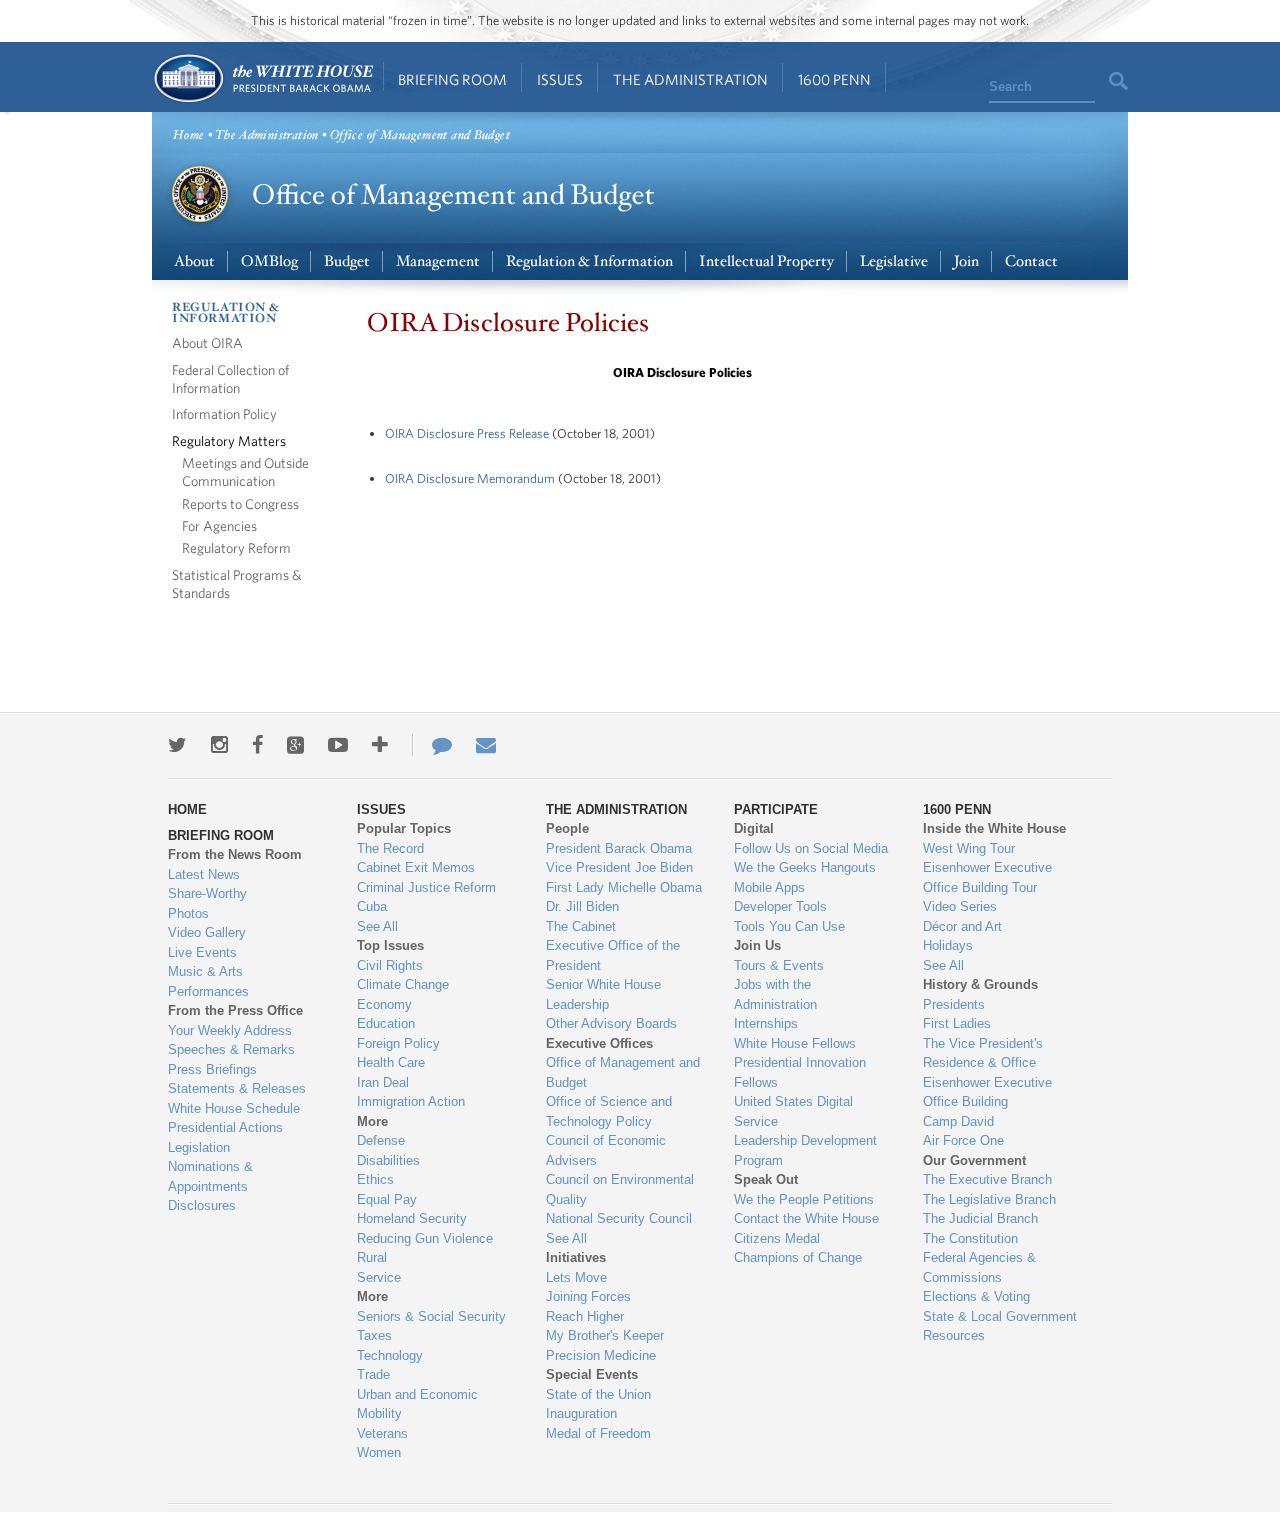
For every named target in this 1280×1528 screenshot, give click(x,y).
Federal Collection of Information (230, 378)
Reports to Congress (240, 503)
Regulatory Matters (229, 440)
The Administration (690, 79)
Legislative (894, 261)
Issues (560, 79)
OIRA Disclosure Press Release (467, 433)
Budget (347, 261)
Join (966, 261)
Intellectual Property (766, 261)
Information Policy (224, 413)
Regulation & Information (589, 261)
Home (262, 78)
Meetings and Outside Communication (245, 471)
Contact (1031, 261)
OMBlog (269, 261)
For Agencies (219, 525)
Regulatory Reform (236, 547)
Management (438, 261)
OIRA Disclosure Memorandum (470, 478)
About (194, 261)
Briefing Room (452, 79)
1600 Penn (834, 79)
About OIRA (207, 342)
